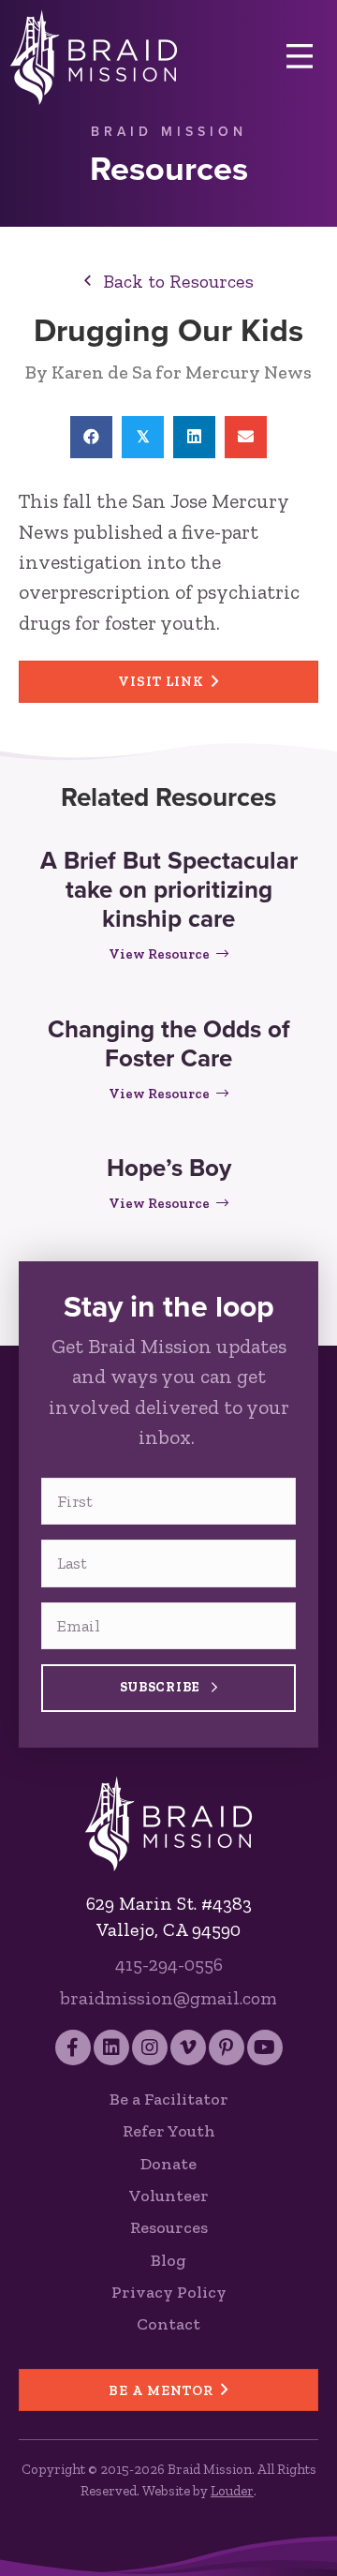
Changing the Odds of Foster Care (169, 1043)
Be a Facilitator (169, 2099)
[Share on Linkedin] (194, 437)
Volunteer (169, 2196)
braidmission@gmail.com (168, 1998)
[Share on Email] (246, 437)
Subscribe (162, 1687)
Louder (232, 2491)
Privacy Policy (169, 2292)
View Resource (168, 954)
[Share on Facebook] (91, 437)
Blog (168, 2260)
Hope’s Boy (169, 1168)
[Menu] (300, 57)
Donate (168, 2164)
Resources (169, 2227)
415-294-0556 (169, 1964)
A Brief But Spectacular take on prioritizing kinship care (169, 889)
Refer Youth (169, 2131)
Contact (168, 2324)
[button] (169, 281)
